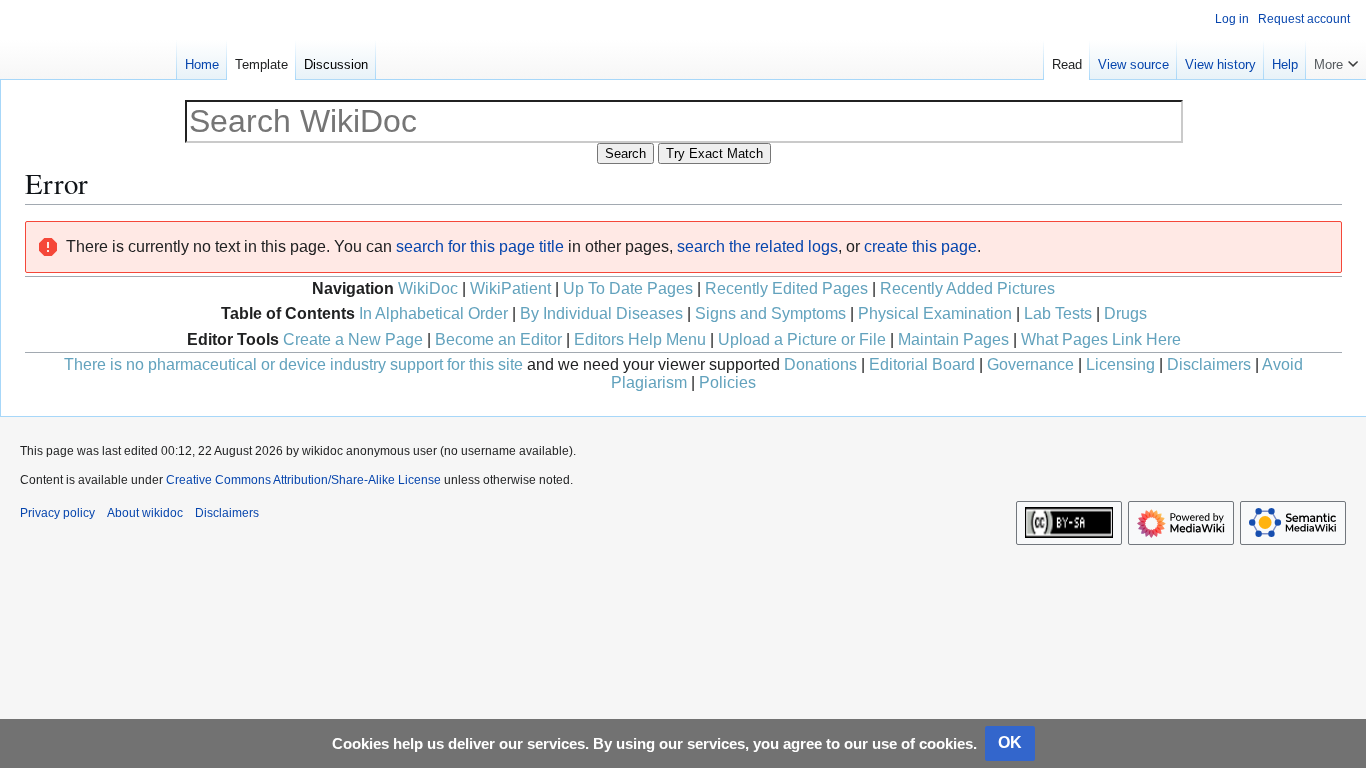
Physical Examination (935, 313)
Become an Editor (498, 339)
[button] (1336, 60)
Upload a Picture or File (802, 339)
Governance (1030, 364)
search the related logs (757, 246)
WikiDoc (428, 288)
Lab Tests (1058, 313)
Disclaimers (1209, 364)
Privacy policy (57, 513)
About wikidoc (145, 513)
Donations (820, 364)
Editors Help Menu (640, 339)
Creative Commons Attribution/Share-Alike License (303, 480)
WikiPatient (510, 288)
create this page (920, 246)
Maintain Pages (953, 339)
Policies (727, 382)
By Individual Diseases (601, 313)
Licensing (1120, 364)
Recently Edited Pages (786, 288)
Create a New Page (353, 339)
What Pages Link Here (1101, 339)
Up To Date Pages (628, 288)
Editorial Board (922, 364)
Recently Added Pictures (967, 288)
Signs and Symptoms (770, 313)
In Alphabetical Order (433, 313)
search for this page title (480, 246)
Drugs (1125, 313)
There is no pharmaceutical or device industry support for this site (293, 364)
